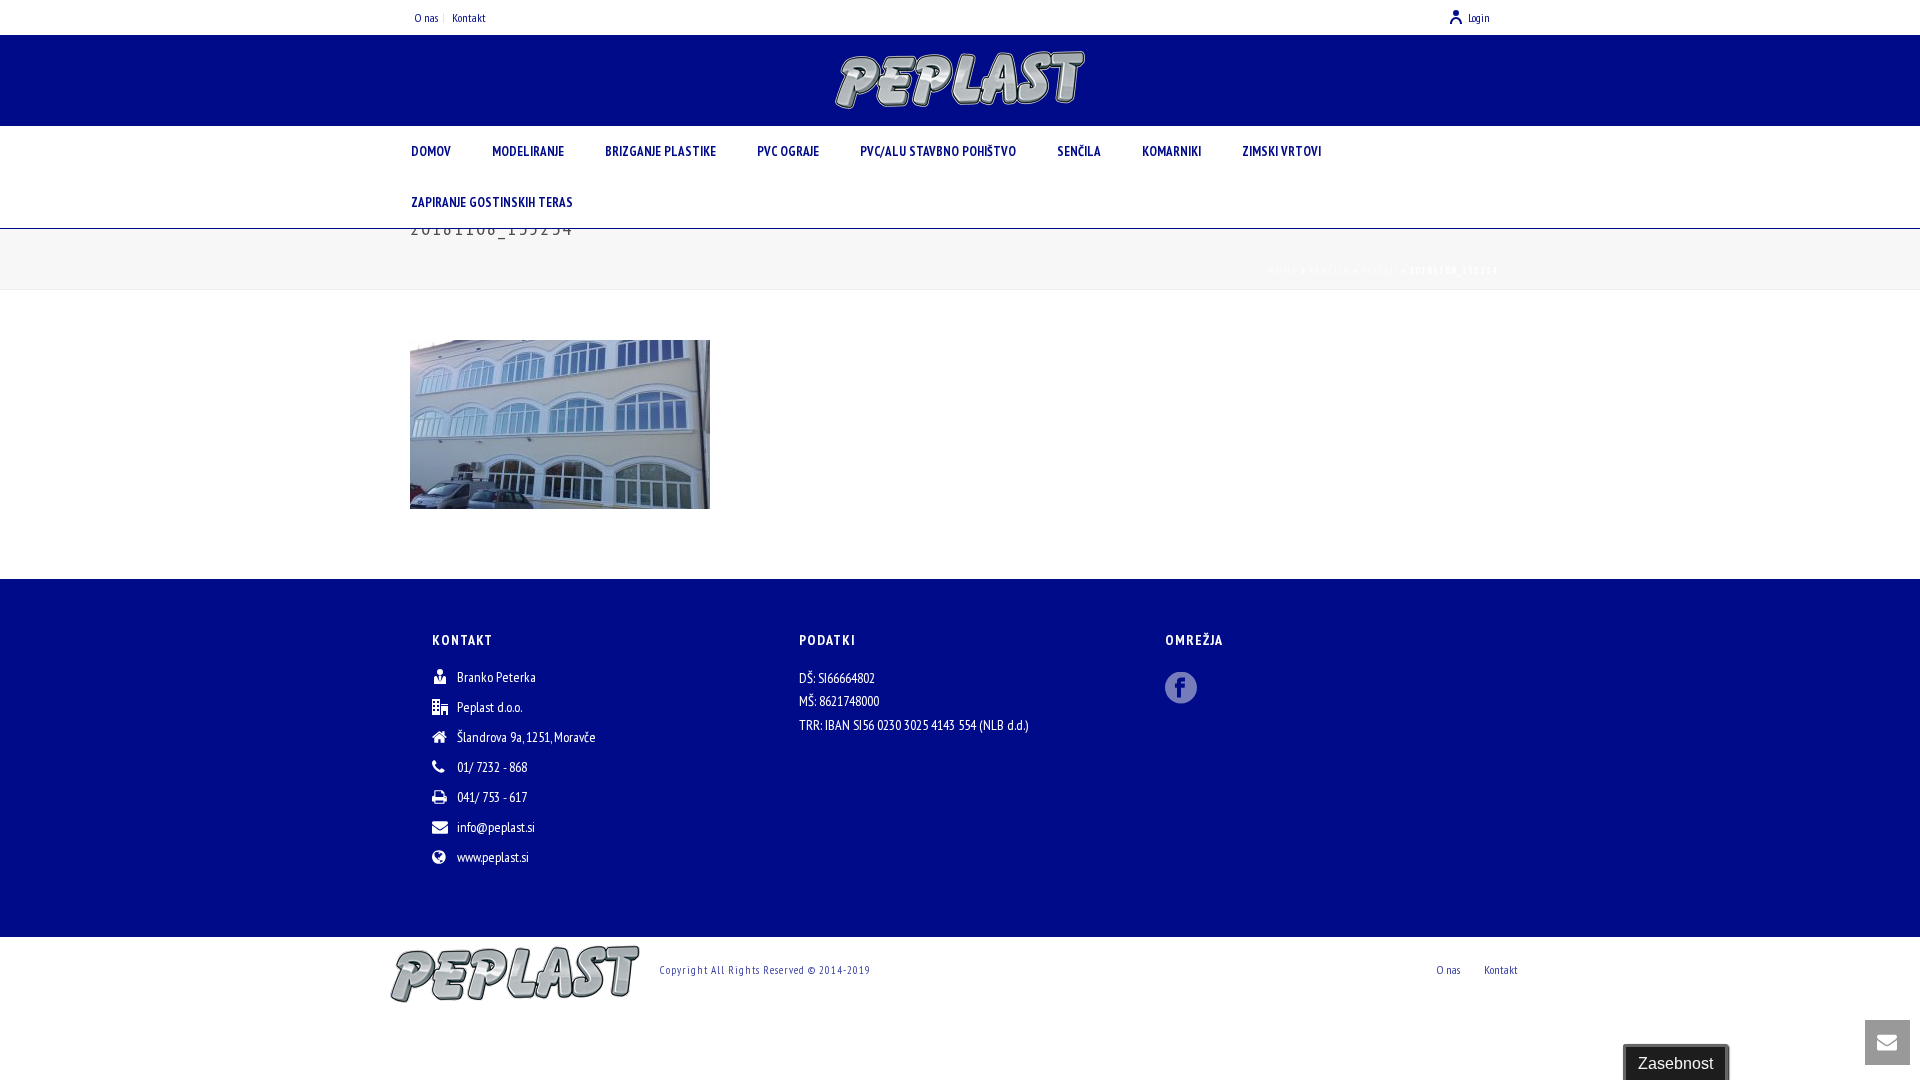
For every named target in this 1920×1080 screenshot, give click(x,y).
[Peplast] (960, 80)
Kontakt (1501, 969)
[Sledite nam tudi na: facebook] (1181, 689)
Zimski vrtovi (1281, 151)
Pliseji (1379, 270)
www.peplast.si (493, 857)
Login (1479, 17)
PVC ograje (788, 151)
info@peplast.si (496, 827)
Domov (431, 151)
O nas (1448, 969)
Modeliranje (528, 151)
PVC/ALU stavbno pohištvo (938, 151)
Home (1283, 270)
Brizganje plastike (660, 151)
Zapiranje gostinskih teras (492, 202)
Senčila (1079, 151)
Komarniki (1171, 151)
